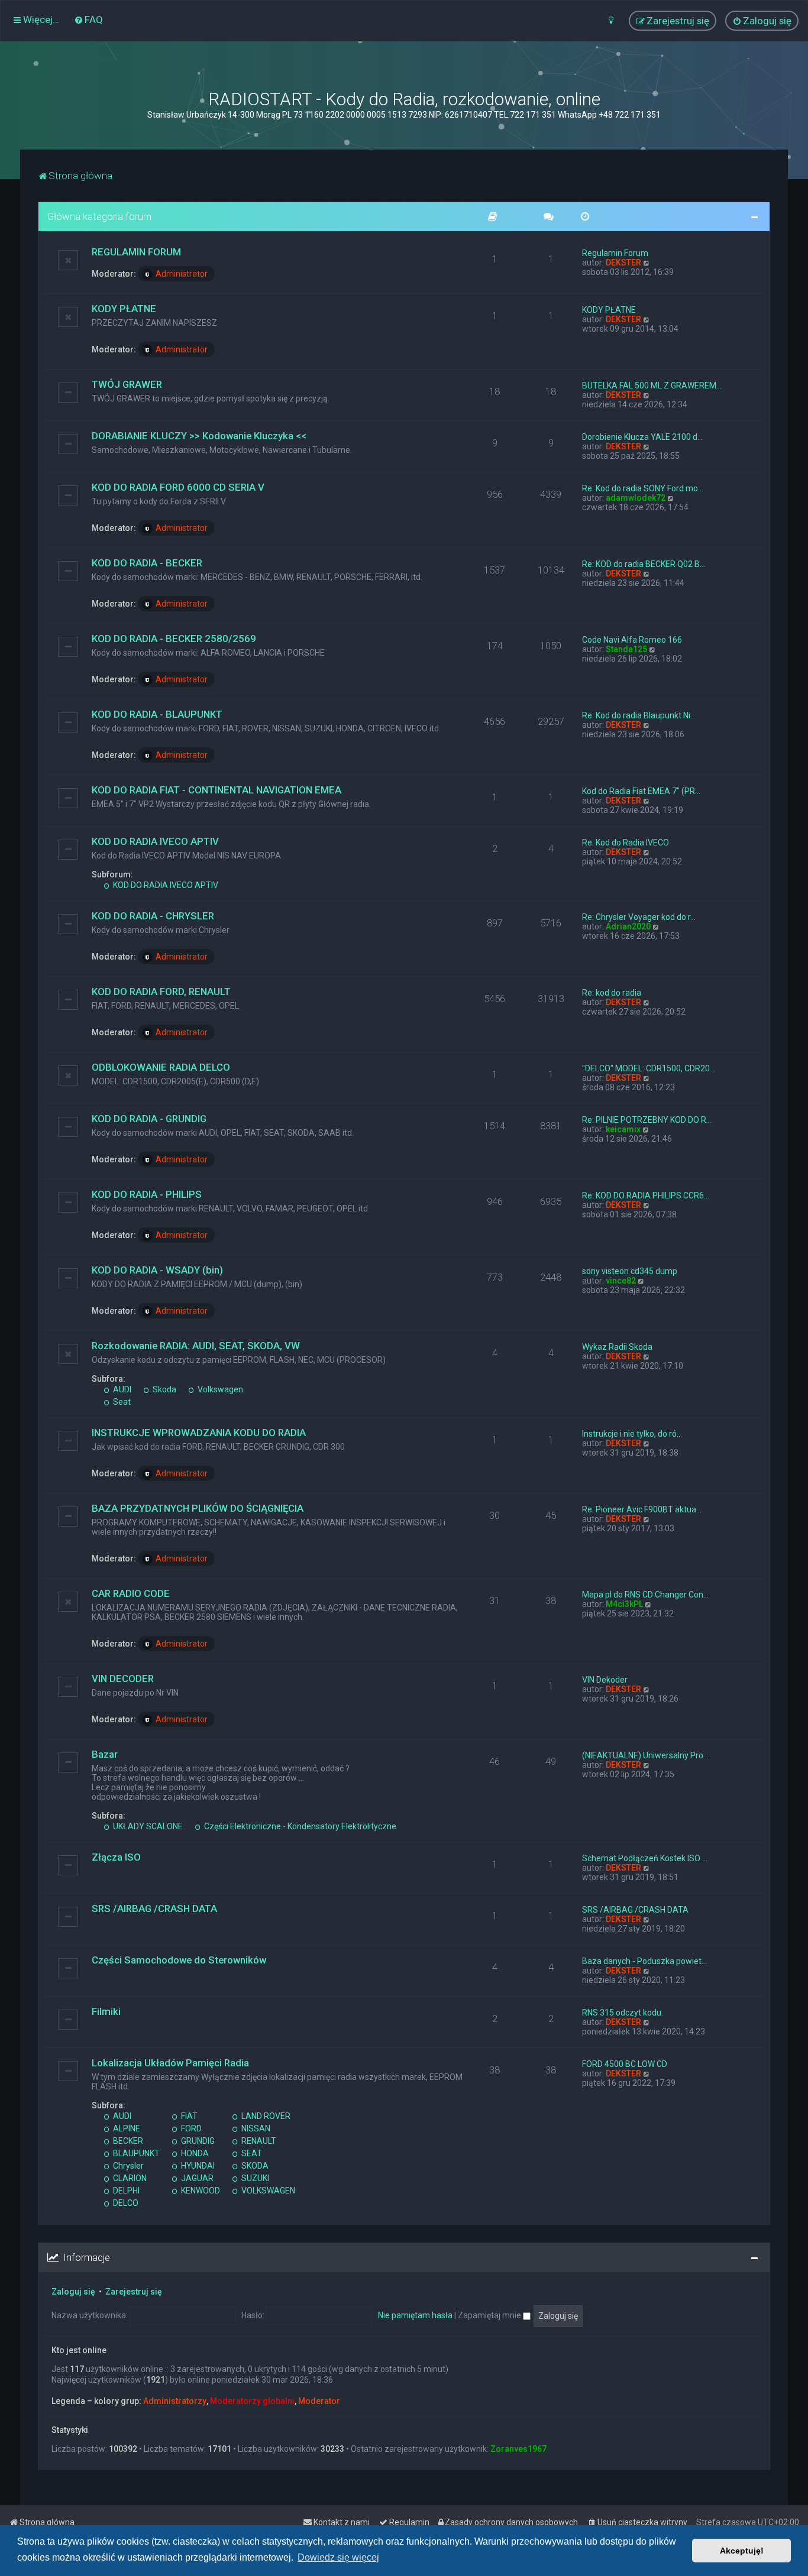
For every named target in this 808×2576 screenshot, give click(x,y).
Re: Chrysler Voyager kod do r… (639, 917)
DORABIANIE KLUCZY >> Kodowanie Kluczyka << (199, 436)
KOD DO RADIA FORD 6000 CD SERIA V (178, 487)
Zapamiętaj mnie (490, 2315)
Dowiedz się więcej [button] (338, 2557)
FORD (190, 2128)
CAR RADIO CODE (131, 1593)
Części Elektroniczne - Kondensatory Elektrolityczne (299, 1826)
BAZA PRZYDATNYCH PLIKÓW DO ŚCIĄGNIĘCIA (198, 1508)
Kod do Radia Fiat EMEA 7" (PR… (641, 791)
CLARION (129, 2178)
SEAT (251, 2153)
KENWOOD (200, 2191)
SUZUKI (254, 2178)
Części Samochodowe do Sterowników (179, 1960)
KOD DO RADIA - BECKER (147, 563)
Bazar (105, 1754)
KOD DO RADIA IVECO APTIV (155, 841)
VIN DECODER (123, 1679)
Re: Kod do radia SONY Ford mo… (643, 488)
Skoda (164, 1389)
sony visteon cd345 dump (630, 1271)
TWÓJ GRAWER (127, 384)
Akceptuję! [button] (742, 2551)
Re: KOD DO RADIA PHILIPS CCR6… (646, 1195)
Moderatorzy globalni (252, 2401)
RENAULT (258, 2141)
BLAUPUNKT (135, 2153)
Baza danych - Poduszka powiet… (644, 1961)
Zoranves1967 (518, 2449)
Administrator (182, 274)
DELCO (125, 2203)
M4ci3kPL (624, 1604)
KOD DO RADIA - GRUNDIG (149, 1119)
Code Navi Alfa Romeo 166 (632, 640)
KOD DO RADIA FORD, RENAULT (161, 991)
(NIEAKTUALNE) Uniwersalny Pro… (645, 1755)
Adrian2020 (628, 926)
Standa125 (626, 649)
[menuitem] (88, 20)
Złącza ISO (116, 1857)
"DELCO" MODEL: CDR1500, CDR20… (649, 1068)
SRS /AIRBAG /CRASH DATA (154, 1908)
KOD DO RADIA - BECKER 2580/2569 (174, 639)
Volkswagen (219, 1389)
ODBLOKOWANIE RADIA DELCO (161, 1067)
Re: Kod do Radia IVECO (626, 843)
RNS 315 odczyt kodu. (623, 2013)
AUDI (121, 1389)
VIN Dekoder (605, 1680)
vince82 (621, 1281)
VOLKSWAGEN (267, 2191)
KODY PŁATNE (124, 309)
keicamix (623, 1129)
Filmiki (106, 2011)
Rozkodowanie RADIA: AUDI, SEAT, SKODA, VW (196, 1346)
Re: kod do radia (612, 993)
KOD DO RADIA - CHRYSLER (153, 916)
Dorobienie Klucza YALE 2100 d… (642, 437)
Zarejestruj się (134, 2292)
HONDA (194, 2153)
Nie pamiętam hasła (415, 2315)
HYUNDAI (197, 2166)
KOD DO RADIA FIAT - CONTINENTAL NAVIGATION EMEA (216, 790)
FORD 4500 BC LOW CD (625, 2064)
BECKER (127, 2141)
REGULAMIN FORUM (136, 252)
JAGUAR (196, 2178)
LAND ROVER (265, 2116)
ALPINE (126, 2128)
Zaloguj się (73, 2292)
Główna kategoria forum (99, 216)
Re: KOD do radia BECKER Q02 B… (644, 564)
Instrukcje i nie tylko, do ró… (632, 1434)
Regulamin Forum (615, 253)
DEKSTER (623, 263)
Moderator (319, 2401)
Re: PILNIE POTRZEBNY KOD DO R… (647, 1120)
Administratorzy (175, 2401)
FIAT (188, 2116)
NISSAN (255, 2128)
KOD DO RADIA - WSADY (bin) (157, 1270)
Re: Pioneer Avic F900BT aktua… (642, 1509)
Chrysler (127, 2166)
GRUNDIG (197, 2141)
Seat (121, 1402)
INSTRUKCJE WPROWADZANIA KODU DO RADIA (199, 1433)
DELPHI (125, 2191)
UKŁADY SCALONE (147, 1826)
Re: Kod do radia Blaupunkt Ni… (639, 715)
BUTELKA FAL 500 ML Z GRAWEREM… (652, 385)
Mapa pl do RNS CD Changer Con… (645, 1595)
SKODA (254, 2166)
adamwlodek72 (636, 498)
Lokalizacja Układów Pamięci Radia (170, 2063)
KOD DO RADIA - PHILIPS (147, 1194)
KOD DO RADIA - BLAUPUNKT (157, 714)
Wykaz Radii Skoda (617, 1347)
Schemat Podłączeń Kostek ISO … (645, 1858)
